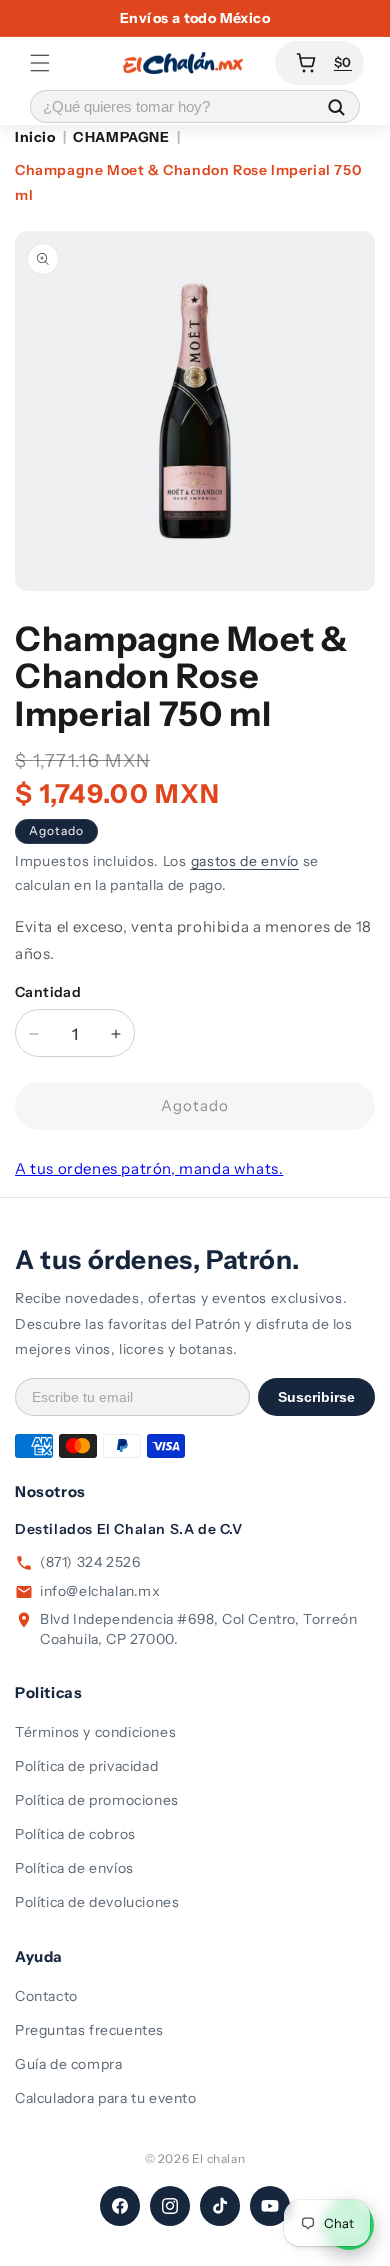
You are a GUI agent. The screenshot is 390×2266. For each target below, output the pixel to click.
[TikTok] (220, 2206)
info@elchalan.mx (100, 1591)
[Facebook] (120, 2206)
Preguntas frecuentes (89, 2030)
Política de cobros (75, 1834)
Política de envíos (74, 1868)
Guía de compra (68, 2064)
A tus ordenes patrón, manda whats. (149, 1168)
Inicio (35, 137)
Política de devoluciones (97, 1902)
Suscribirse (316, 1397)
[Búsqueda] (336, 106)
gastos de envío (245, 861)
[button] (40, 63)
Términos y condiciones (95, 1732)
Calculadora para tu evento (106, 2098)
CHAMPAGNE (121, 137)
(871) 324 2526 (90, 1562)
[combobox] (172, 106)
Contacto (46, 1996)
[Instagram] (170, 2206)
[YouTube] (270, 2206)
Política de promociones (97, 1800)
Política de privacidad (86, 1766)
